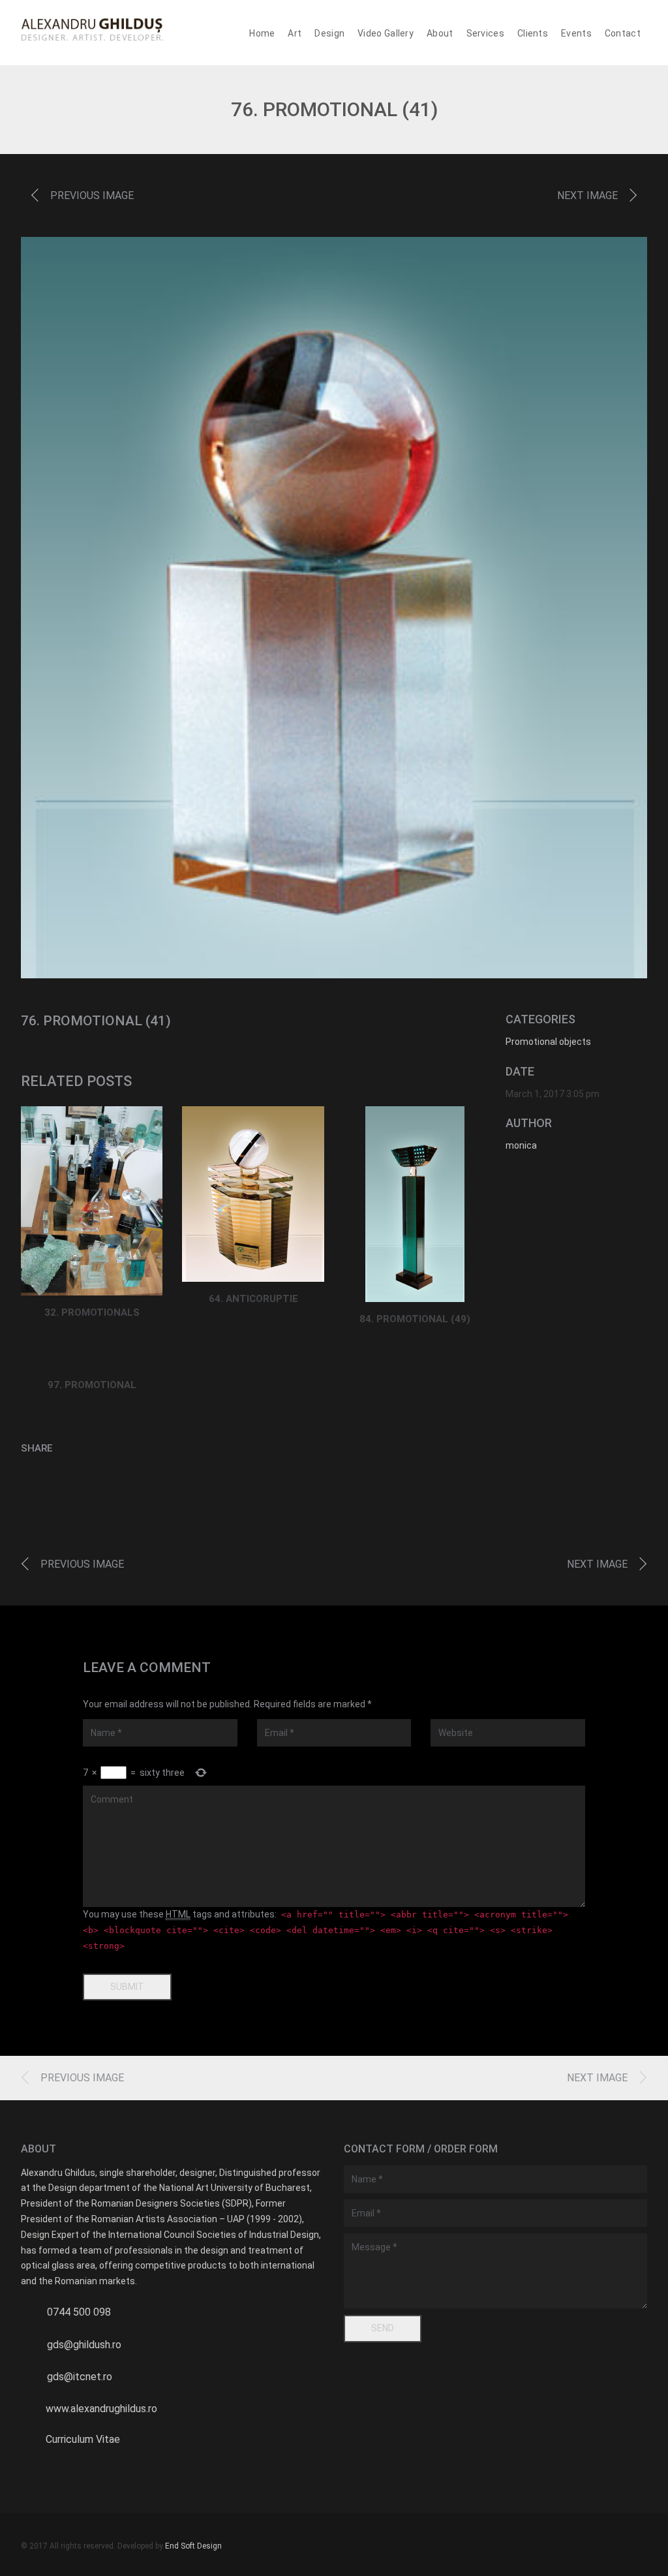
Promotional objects (548, 1042)
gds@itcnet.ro (80, 2377)
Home (262, 33)
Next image (587, 195)
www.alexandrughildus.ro (101, 2409)
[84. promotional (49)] (415, 1204)
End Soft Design (193, 2546)
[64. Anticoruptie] (253, 1194)
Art (295, 33)
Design (329, 33)
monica (521, 1145)
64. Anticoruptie (253, 1299)
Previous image (92, 195)
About (440, 33)
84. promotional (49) (415, 1319)
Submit (127, 1987)
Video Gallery (386, 33)
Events (576, 33)
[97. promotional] (92, 1360)
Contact (623, 33)
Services (485, 33)
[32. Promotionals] (92, 1201)
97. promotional (92, 1385)
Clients (533, 33)
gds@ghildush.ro (84, 2345)
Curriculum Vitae (83, 2439)
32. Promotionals (92, 1312)
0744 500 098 (79, 2312)
